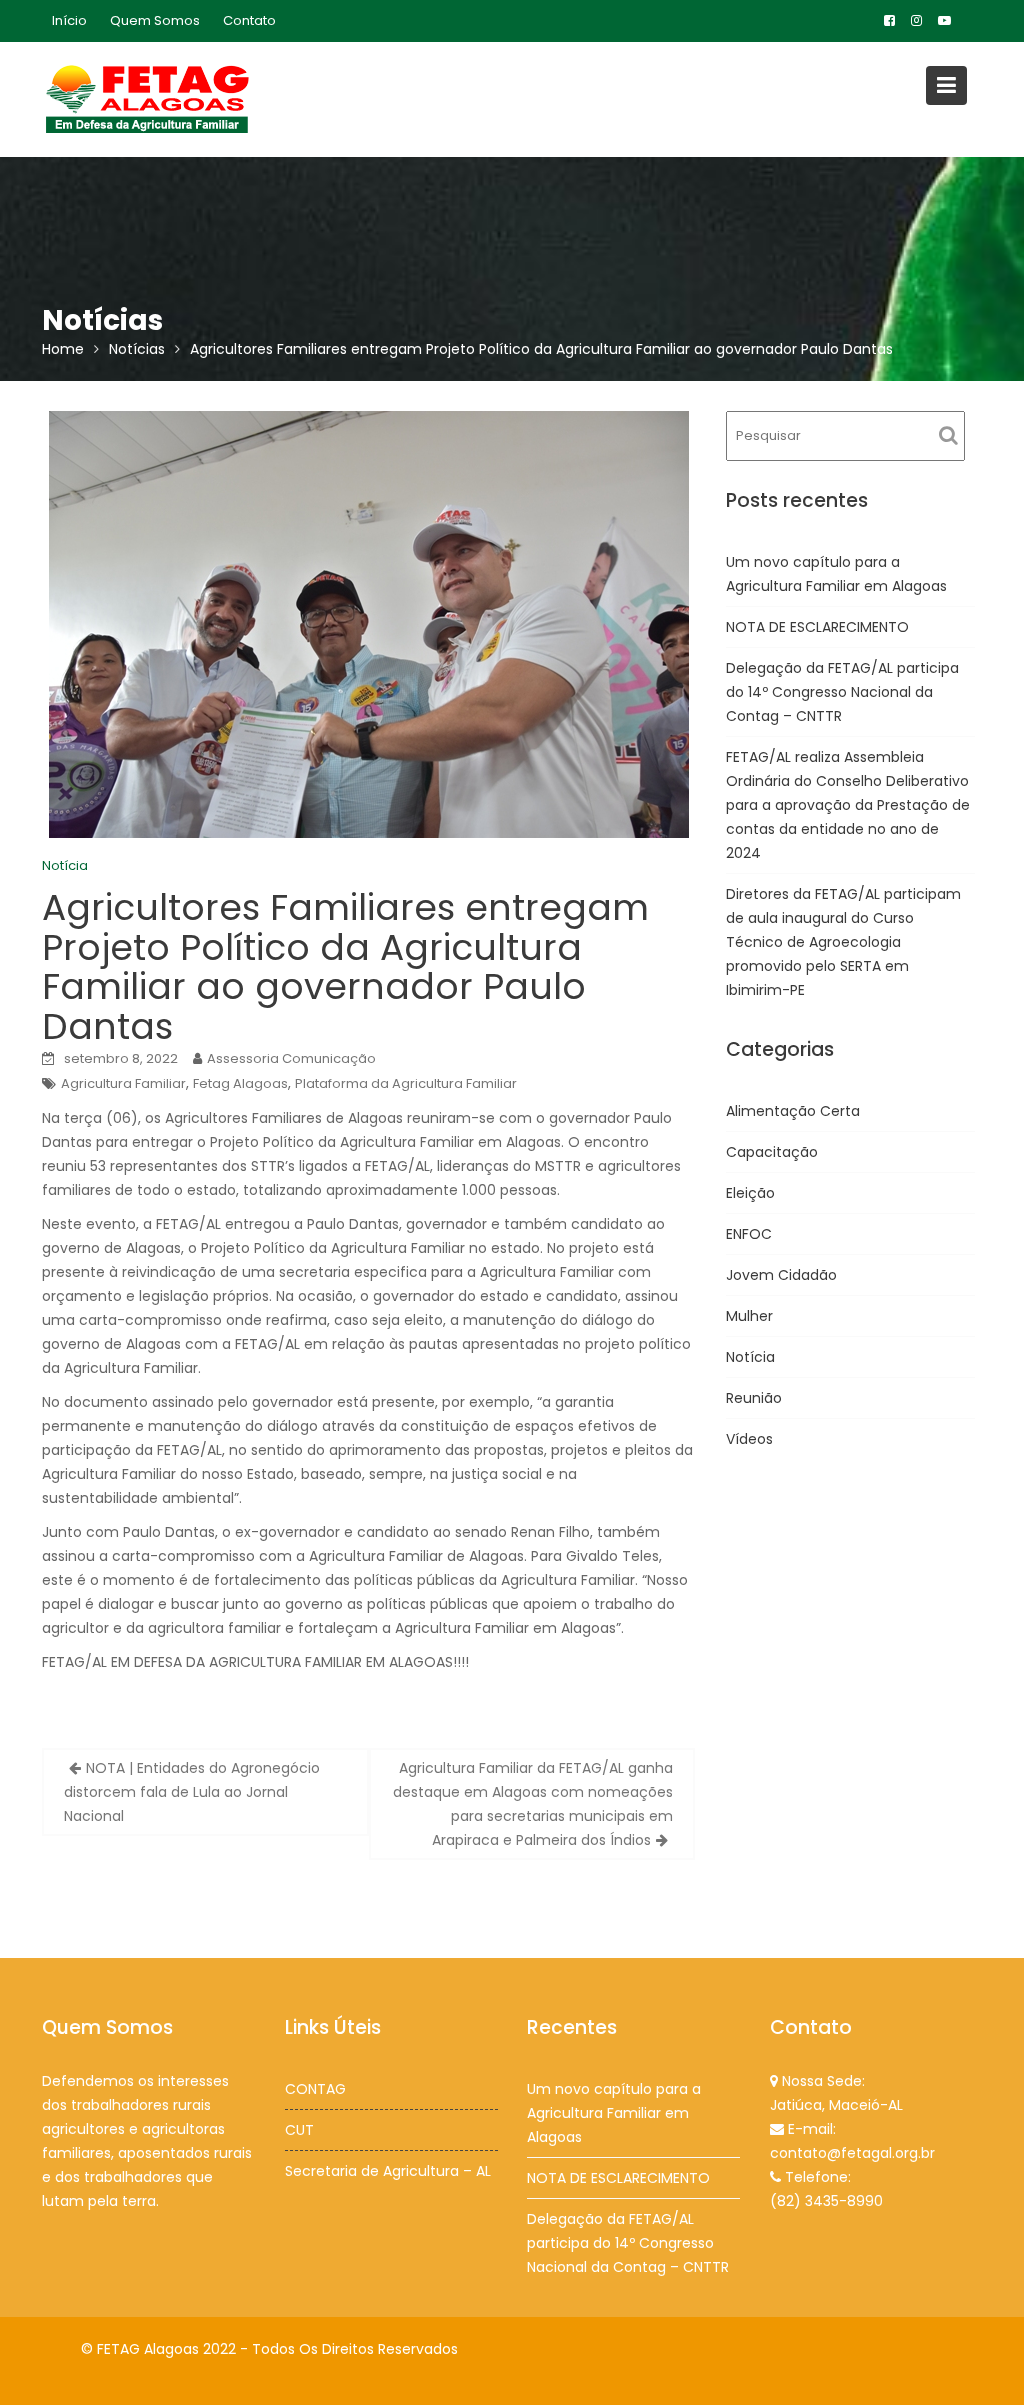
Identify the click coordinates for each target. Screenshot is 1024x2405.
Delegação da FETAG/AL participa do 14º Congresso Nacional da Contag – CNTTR (842, 692)
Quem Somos (155, 20)
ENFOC (749, 1234)
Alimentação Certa (793, 1111)
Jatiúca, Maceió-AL (836, 2105)
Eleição (750, 1193)
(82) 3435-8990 (826, 2201)
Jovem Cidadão (781, 1275)
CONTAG (315, 2089)
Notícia (65, 865)
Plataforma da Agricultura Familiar (406, 1083)
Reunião (754, 1398)
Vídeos (749, 1439)
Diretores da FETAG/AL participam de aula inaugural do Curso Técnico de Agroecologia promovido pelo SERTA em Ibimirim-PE (843, 942)
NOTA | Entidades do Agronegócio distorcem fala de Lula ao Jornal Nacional (192, 1792)
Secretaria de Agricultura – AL (388, 2171)
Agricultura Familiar (123, 1083)
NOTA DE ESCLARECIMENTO (817, 627)
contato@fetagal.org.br (852, 2153)
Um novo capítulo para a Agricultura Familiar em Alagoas (614, 2113)
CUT (299, 2130)
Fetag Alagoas (240, 1083)
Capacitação (772, 1152)
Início (69, 20)
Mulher (749, 1316)
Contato (249, 20)
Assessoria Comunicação (291, 1058)
